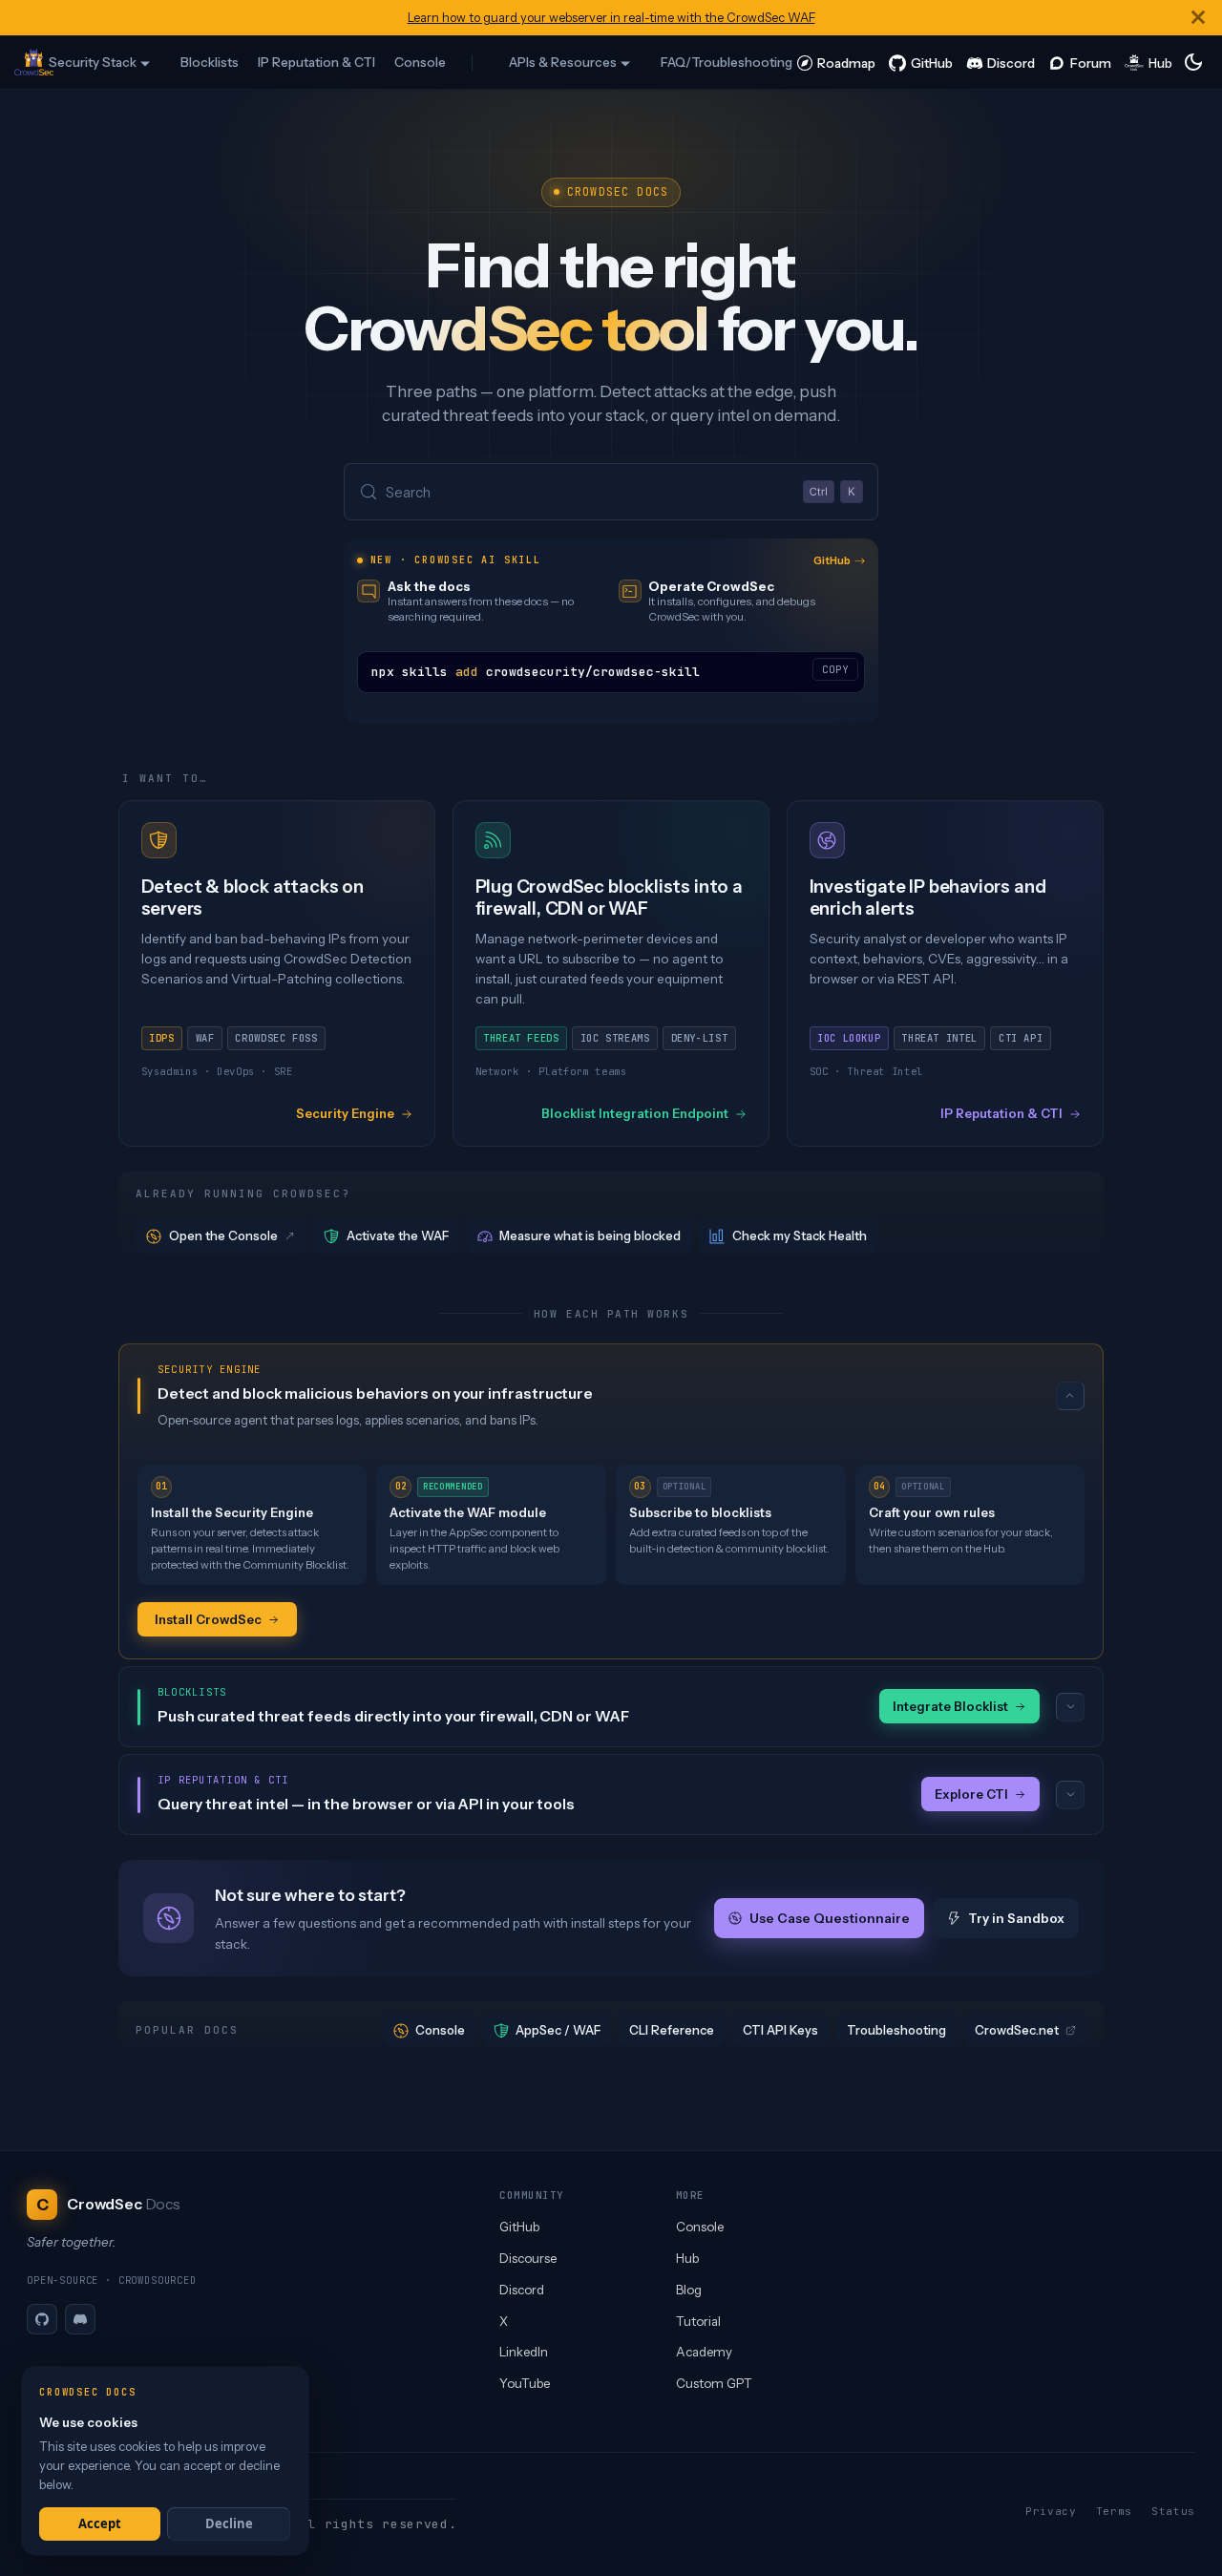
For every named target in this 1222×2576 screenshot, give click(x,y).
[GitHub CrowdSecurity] (921, 62)
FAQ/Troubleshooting (727, 62)
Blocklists (210, 62)
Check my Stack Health (800, 1235)
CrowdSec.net (1017, 2030)
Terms (1114, 2511)
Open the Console (223, 1235)
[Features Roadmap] (836, 62)
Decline (229, 2523)
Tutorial (698, 2321)
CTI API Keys (780, 2030)
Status (1173, 2511)
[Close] (1198, 18)
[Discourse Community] (1080, 62)
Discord (522, 2290)
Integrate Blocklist (950, 1706)
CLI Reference (672, 2030)
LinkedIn (524, 2352)
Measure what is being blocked (590, 1235)
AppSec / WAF (558, 2030)
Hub (687, 2258)
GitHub (832, 560)
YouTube (525, 2383)
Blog (689, 2290)
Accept (100, 2523)
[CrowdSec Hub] (1149, 62)
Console (420, 62)
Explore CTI (971, 1794)
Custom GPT (714, 2383)
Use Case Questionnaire (829, 1918)
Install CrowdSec (208, 1619)
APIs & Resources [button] (563, 62)
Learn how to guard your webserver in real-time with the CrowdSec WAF (611, 18)
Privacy (1051, 2511)
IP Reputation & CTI (316, 62)
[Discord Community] (1001, 62)
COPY (835, 669)
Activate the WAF (398, 1235)
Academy (704, 2352)
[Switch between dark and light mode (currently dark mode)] (1193, 62)
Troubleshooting (896, 2030)
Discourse (528, 2258)
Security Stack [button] (93, 62)
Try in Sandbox (1016, 1918)
